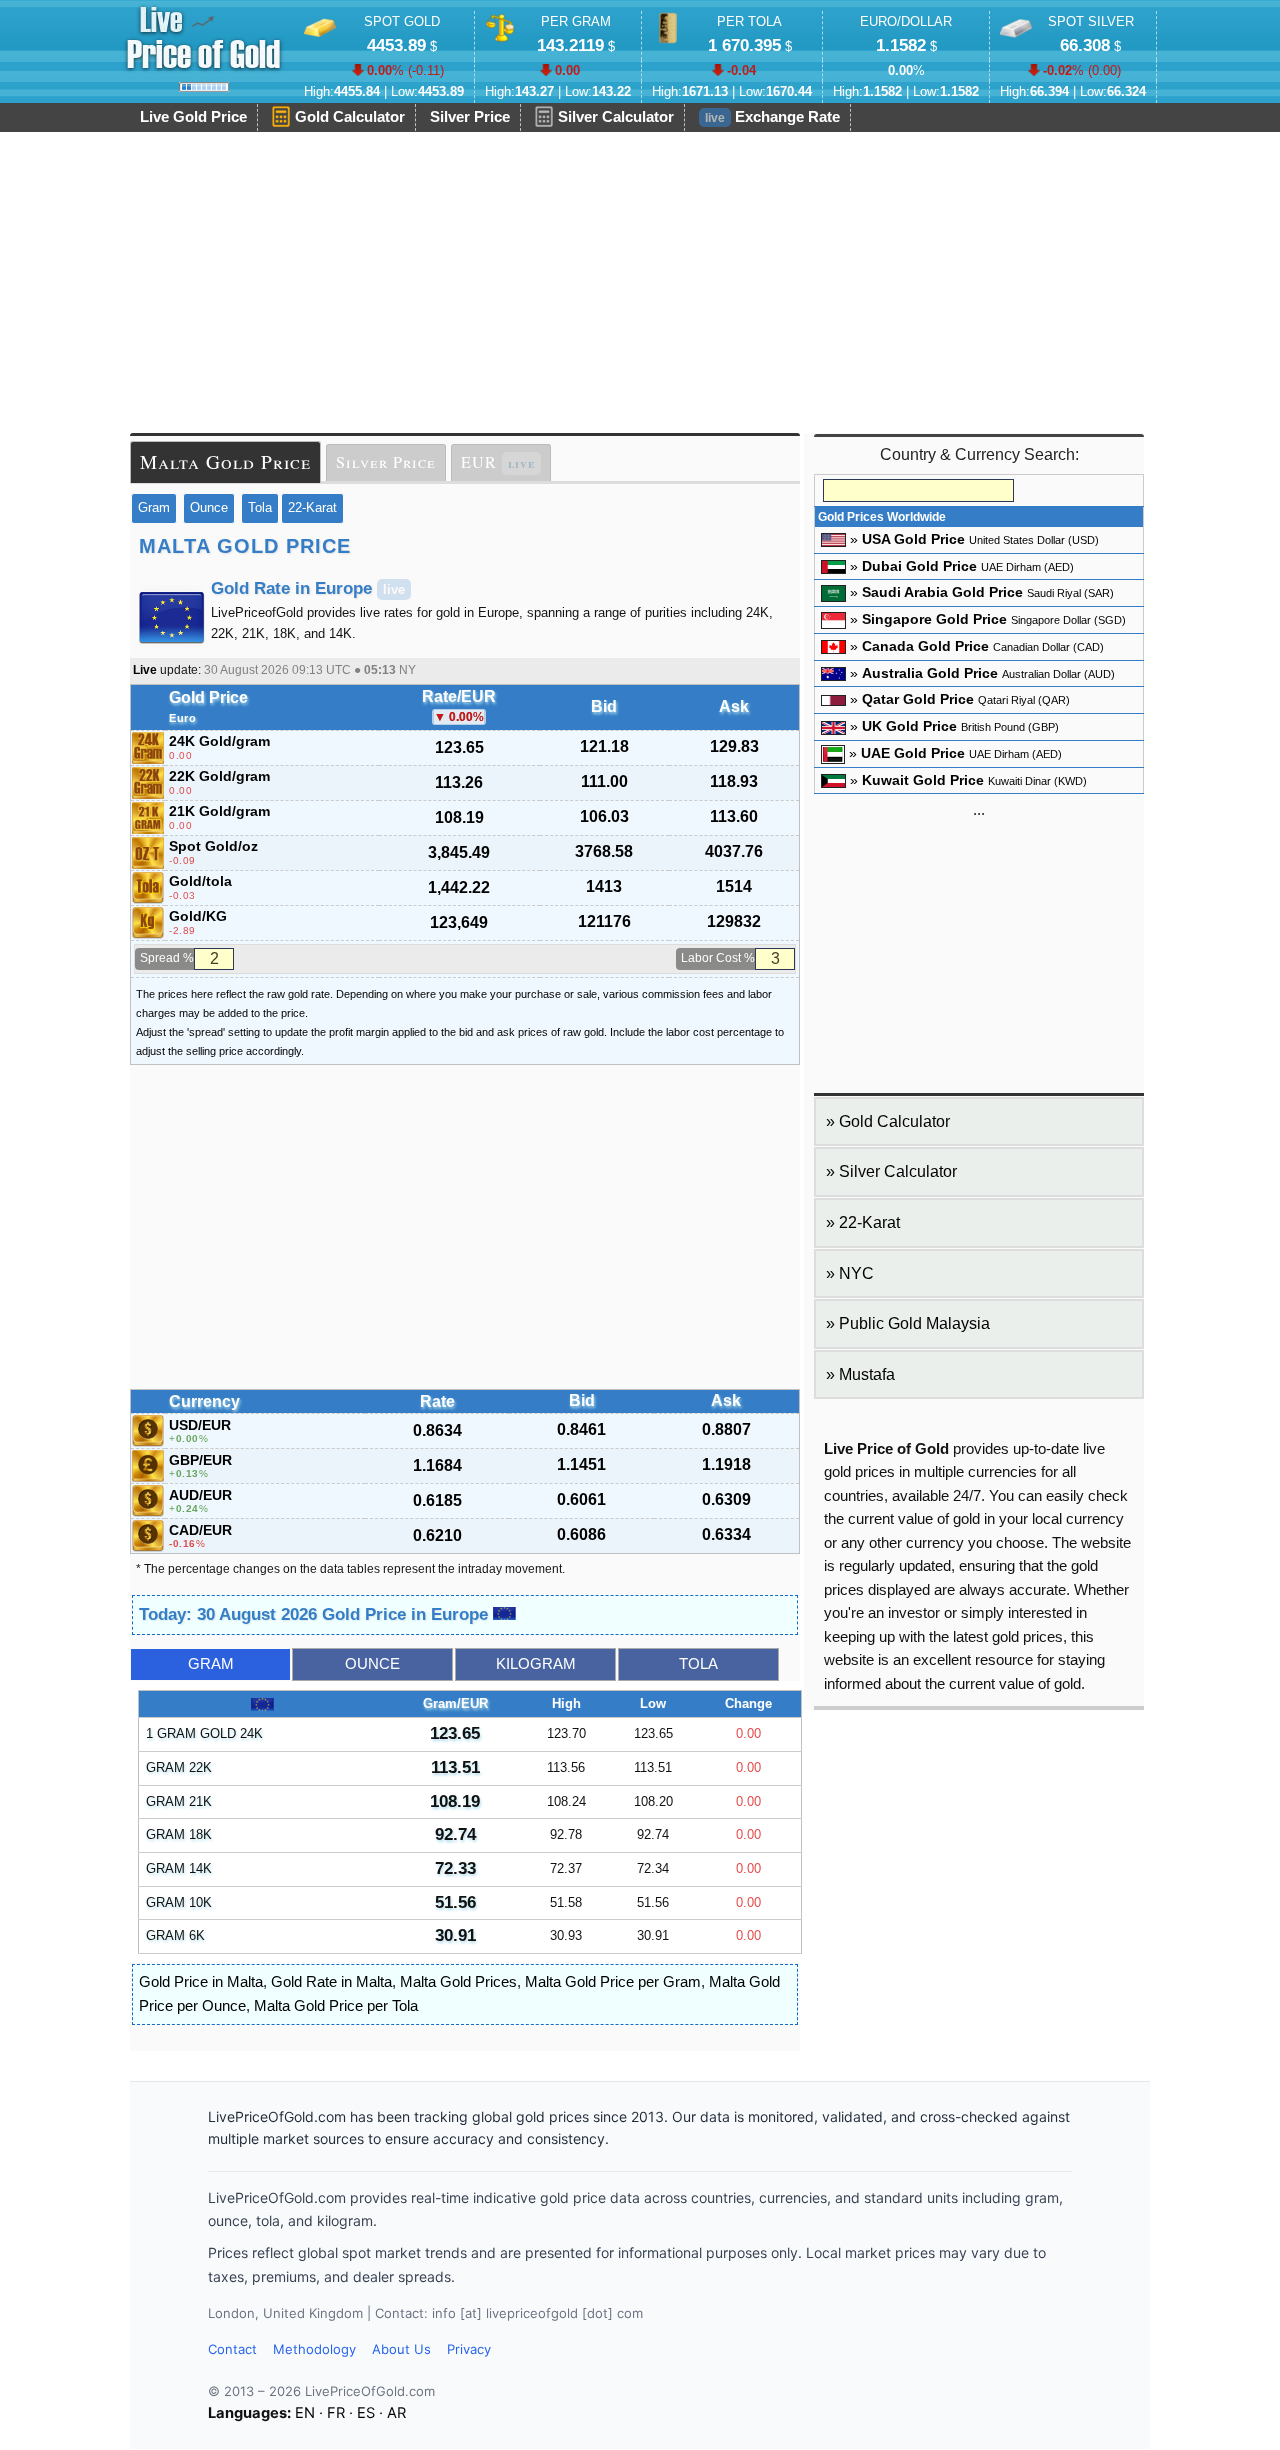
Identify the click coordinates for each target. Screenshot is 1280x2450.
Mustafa (867, 1374)
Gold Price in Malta (201, 1982)
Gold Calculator (350, 117)
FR (336, 2413)
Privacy (469, 2349)
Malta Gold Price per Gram (613, 1982)
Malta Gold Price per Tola (336, 2006)
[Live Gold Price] (203, 38)
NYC (856, 1273)
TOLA (698, 1664)
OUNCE (372, 1664)
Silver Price (470, 117)
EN (305, 2413)
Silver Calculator (616, 117)
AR (396, 2413)
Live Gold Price (193, 117)
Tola (260, 507)
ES (366, 2413)
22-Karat (312, 507)
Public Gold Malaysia (914, 1323)
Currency (204, 1401)
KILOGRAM (536, 1664)
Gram (154, 507)
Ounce (209, 507)
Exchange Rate (772, 117)
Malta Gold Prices (458, 1982)
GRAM (211, 1664)
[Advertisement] (640, 283)
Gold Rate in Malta (331, 1982)
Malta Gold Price (225, 461)
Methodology (314, 2349)
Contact (232, 2349)
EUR (498, 462)
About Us (401, 2349)
